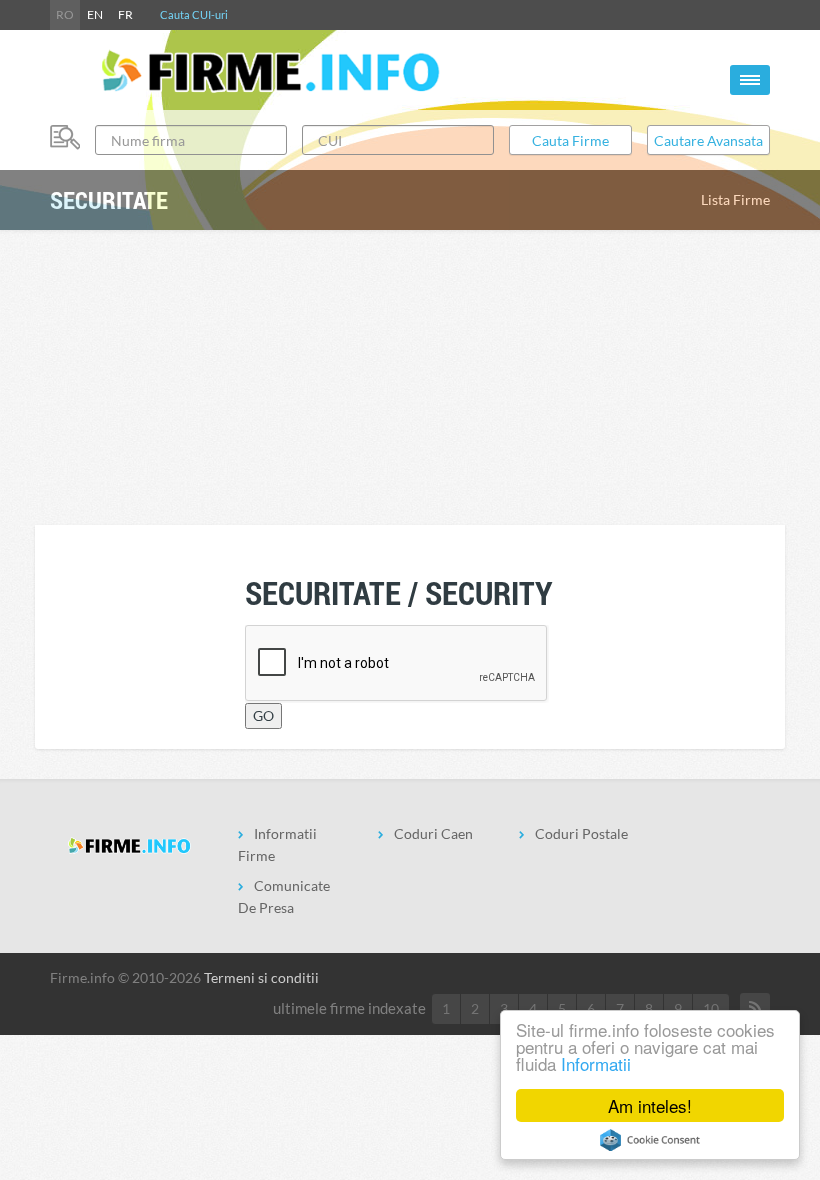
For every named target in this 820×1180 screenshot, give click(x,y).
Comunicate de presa (284, 896)
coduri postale (581, 833)
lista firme (735, 199)
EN (95, 14)
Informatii (596, 1063)
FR (125, 14)
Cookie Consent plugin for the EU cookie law (650, 1140)
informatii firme (277, 844)
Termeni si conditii (261, 977)
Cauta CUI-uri (194, 14)
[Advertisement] (414, 375)
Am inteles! (650, 1105)
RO (65, 14)
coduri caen (433, 833)
